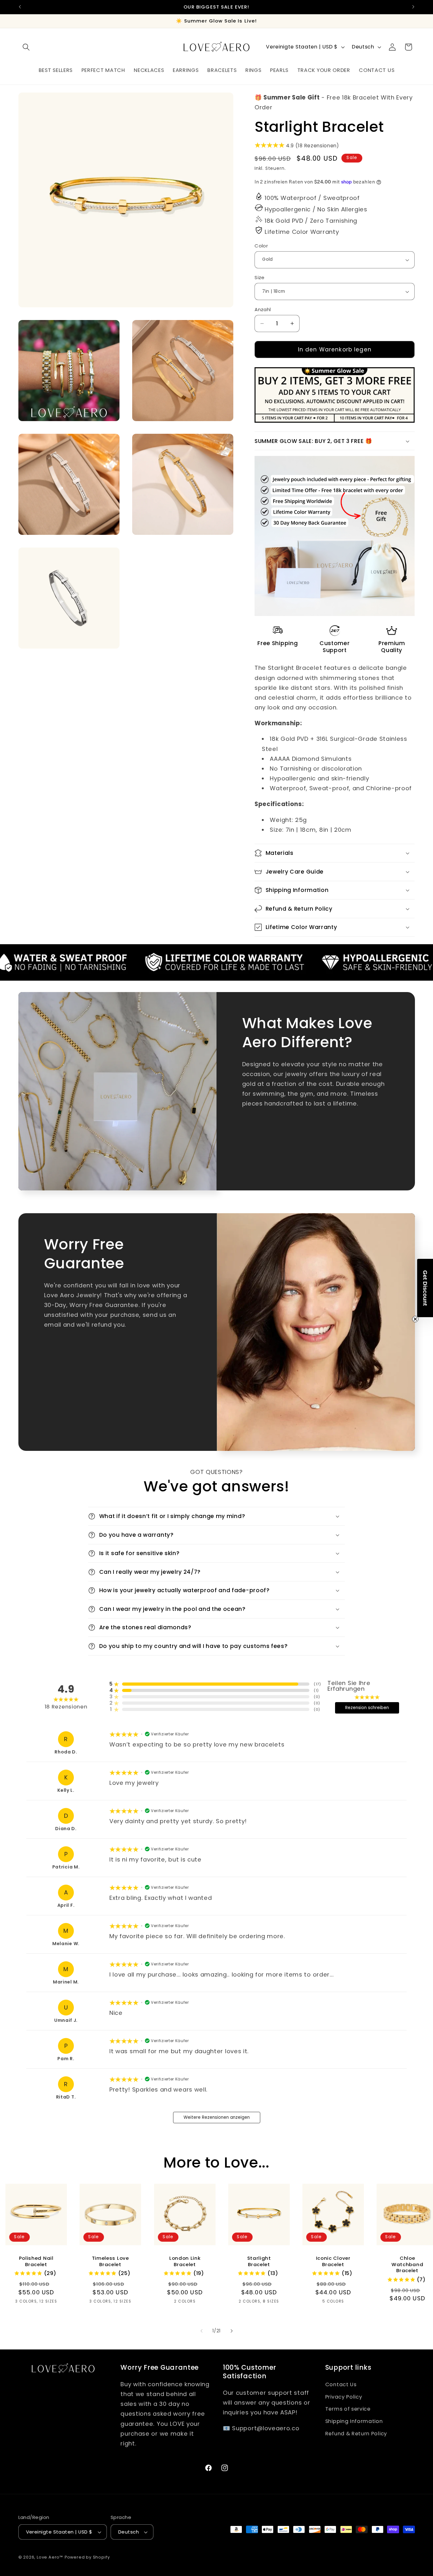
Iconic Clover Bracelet (333, 2261)
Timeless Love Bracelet (110, 2261)
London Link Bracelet (185, 2261)
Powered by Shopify (87, 2557)
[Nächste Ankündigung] (413, 7)
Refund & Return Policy (356, 2434)
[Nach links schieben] (202, 2331)
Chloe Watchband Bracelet (407, 2264)
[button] (26, 47)
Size (260, 277)
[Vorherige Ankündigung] (20, 7)
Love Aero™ (50, 2557)
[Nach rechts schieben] (231, 2331)
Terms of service (348, 2409)
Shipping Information (354, 2421)
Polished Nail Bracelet (36, 2261)
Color (261, 246)
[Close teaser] (415, 1319)
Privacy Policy (344, 2397)
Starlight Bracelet (259, 2261)
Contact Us (341, 2384)
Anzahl (263, 309)
